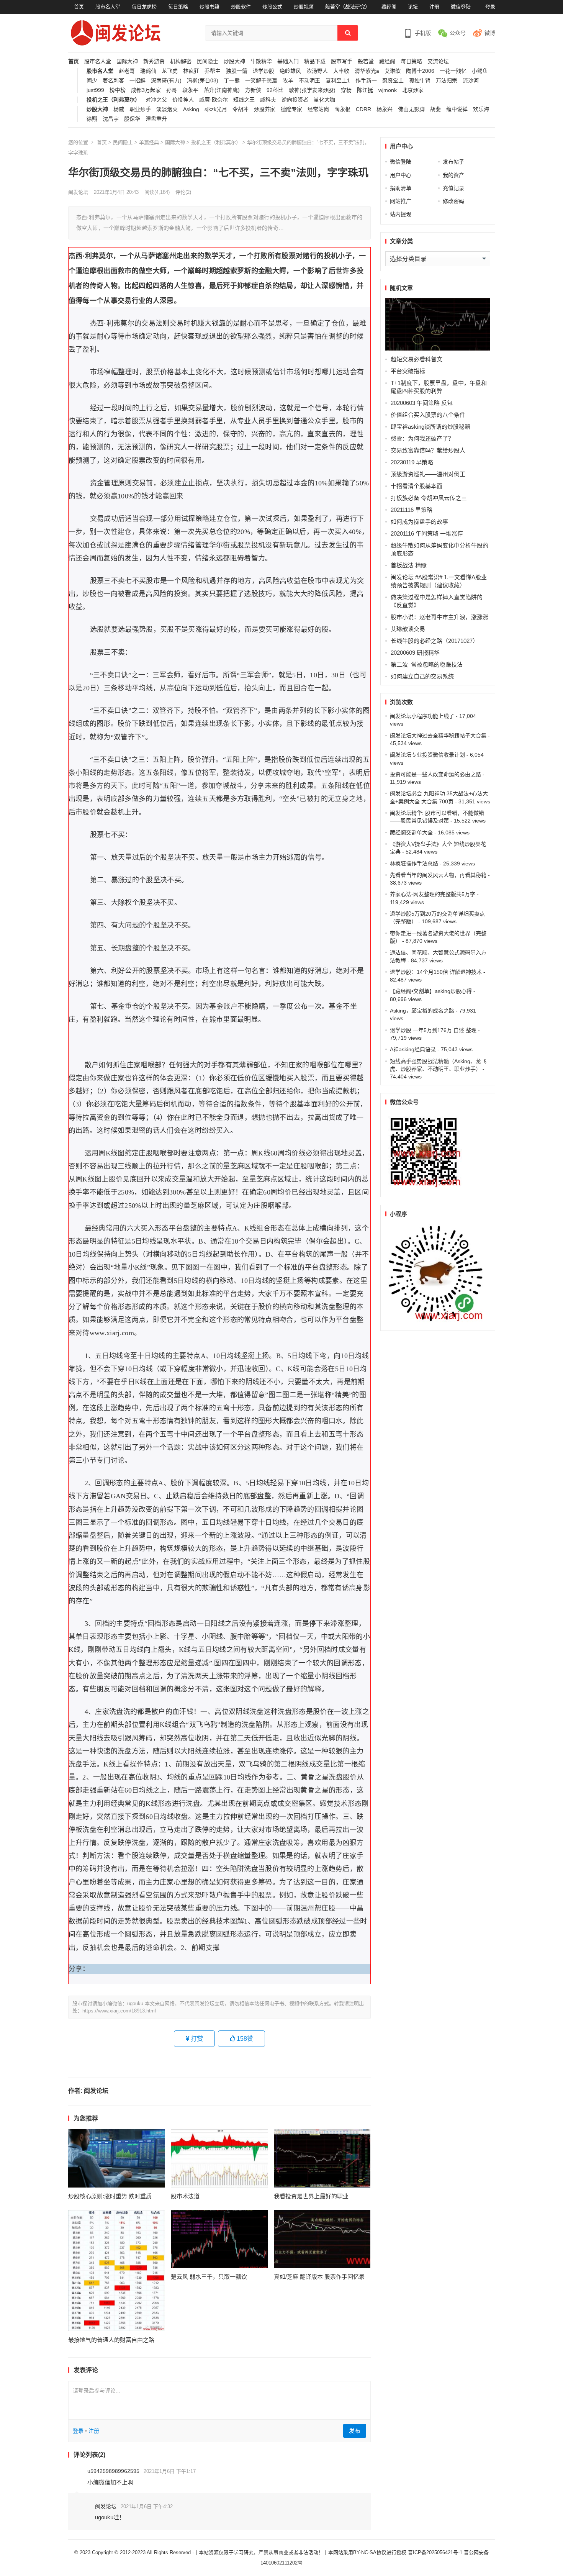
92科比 (275, 90)
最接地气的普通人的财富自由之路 (111, 2340)
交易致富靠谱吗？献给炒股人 (428, 450)
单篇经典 (149, 142)
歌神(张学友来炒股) (312, 90)
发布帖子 (453, 162)
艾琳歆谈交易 (408, 629)
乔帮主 (213, 71)
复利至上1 (338, 81)
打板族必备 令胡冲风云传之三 (429, 498)
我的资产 (453, 175)
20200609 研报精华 (415, 653)
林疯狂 (191, 71)
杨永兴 (385, 109)
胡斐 (435, 109)
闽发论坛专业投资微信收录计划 (427, 755)
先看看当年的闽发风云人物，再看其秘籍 (438, 875)
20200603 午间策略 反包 (422, 403)
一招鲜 (137, 81)
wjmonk (388, 90)
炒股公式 (272, 7)
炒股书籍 (209, 7)
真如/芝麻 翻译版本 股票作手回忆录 (319, 2277)
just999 (95, 90)
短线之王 (244, 100)
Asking (191, 109)
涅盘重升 (156, 119)
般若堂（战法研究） (348, 7)
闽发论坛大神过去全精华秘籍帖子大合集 (438, 736)
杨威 (119, 109)
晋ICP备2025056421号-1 (436, 2552)
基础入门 (288, 61)
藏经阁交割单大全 (411, 832)
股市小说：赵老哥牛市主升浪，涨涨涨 (439, 617)
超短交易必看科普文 (417, 359)
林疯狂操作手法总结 (414, 864)
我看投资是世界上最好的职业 (311, 2196)
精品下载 (315, 61)
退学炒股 (263, 71)
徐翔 (92, 119)
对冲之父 (156, 100)
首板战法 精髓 (409, 565)
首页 (79, 7)
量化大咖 (324, 100)
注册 (434, 7)
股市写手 (342, 61)
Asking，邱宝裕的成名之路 (422, 1011)
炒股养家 (265, 109)
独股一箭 (237, 71)
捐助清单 (401, 188)
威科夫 (268, 100)
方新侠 (253, 90)
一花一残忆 (453, 71)
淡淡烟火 (167, 109)
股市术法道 (185, 2196)
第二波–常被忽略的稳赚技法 (427, 664)
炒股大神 (234, 61)
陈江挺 (365, 90)
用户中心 (401, 175)
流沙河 (471, 81)
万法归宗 (447, 81)
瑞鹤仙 (148, 71)
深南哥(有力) (166, 81)
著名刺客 (113, 81)
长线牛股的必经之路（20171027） (435, 641)
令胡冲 (241, 109)
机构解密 (181, 61)
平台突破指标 (408, 371)
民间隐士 (208, 61)
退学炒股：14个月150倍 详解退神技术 (436, 972)
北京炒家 (413, 90)
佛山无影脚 (411, 109)
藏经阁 (389, 7)
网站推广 (401, 201)
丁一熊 (232, 81)
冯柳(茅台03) (203, 81)
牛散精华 (261, 61)
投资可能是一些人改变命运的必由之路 (435, 774)
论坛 (413, 7)
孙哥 (172, 90)
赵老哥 (127, 71)
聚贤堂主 (393, 81)
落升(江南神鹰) (222, 90)
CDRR (363, 109)
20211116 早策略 (412, 510)
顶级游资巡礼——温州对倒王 (428, 474)
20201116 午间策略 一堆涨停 (427, 533)
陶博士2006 (420, 71)
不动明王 (309, 81)
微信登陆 (461, 7)
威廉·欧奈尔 (214, 100)
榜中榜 (118, 90)
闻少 (92, 81)
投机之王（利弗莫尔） (113, 100)
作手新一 (366, 81)
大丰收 (341, 71)
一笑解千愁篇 (261, 81)
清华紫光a (367, 71)
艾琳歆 (393, 71)
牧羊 (288, 81)
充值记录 (453, 188)
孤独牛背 (420, 81)
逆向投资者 (295, 100)
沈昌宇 (111, 119)
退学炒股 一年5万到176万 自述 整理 (433, 1030)
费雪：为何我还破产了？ (422, 438)
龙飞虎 (170, 71)
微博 (490, 33)
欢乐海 (481, 109)
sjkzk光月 (216, 109)
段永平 (190, 90)
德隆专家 (291, 109)
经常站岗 (318, 109)
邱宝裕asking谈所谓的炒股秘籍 (430, 427)
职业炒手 (140, 109)
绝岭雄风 (290, 71)
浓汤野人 (317, 71)
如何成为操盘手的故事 (419, 522)
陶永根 (342, 109)
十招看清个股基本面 (417, 486)
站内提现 (401, 214)
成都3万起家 (146, 90)
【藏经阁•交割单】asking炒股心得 (431, 991)
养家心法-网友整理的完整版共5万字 (433, 894)
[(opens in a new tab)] (117, 2158)
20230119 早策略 (412, 462)
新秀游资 (154, 61)
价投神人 (183, 100)
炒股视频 (304, 7)
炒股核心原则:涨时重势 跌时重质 (110, 2196)
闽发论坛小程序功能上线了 (422, 716)
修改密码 (453, 201)
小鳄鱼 (480, 71)
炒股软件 (241, 7)
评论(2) (183, 192)
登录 (490, 7)
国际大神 (127, 61)
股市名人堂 (108, 7)
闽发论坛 (78, 192)
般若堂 (366, 61)
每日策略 (178, 7)
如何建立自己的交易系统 (422, 676)
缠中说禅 (457, 109)
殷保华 (132, 119)
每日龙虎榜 (144, 7)
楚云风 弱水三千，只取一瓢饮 (209, 2277)
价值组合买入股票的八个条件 (428, 415)
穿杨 (346, 90)
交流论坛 (438, 61)
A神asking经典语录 (413, 1049)
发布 (355, 2431)
